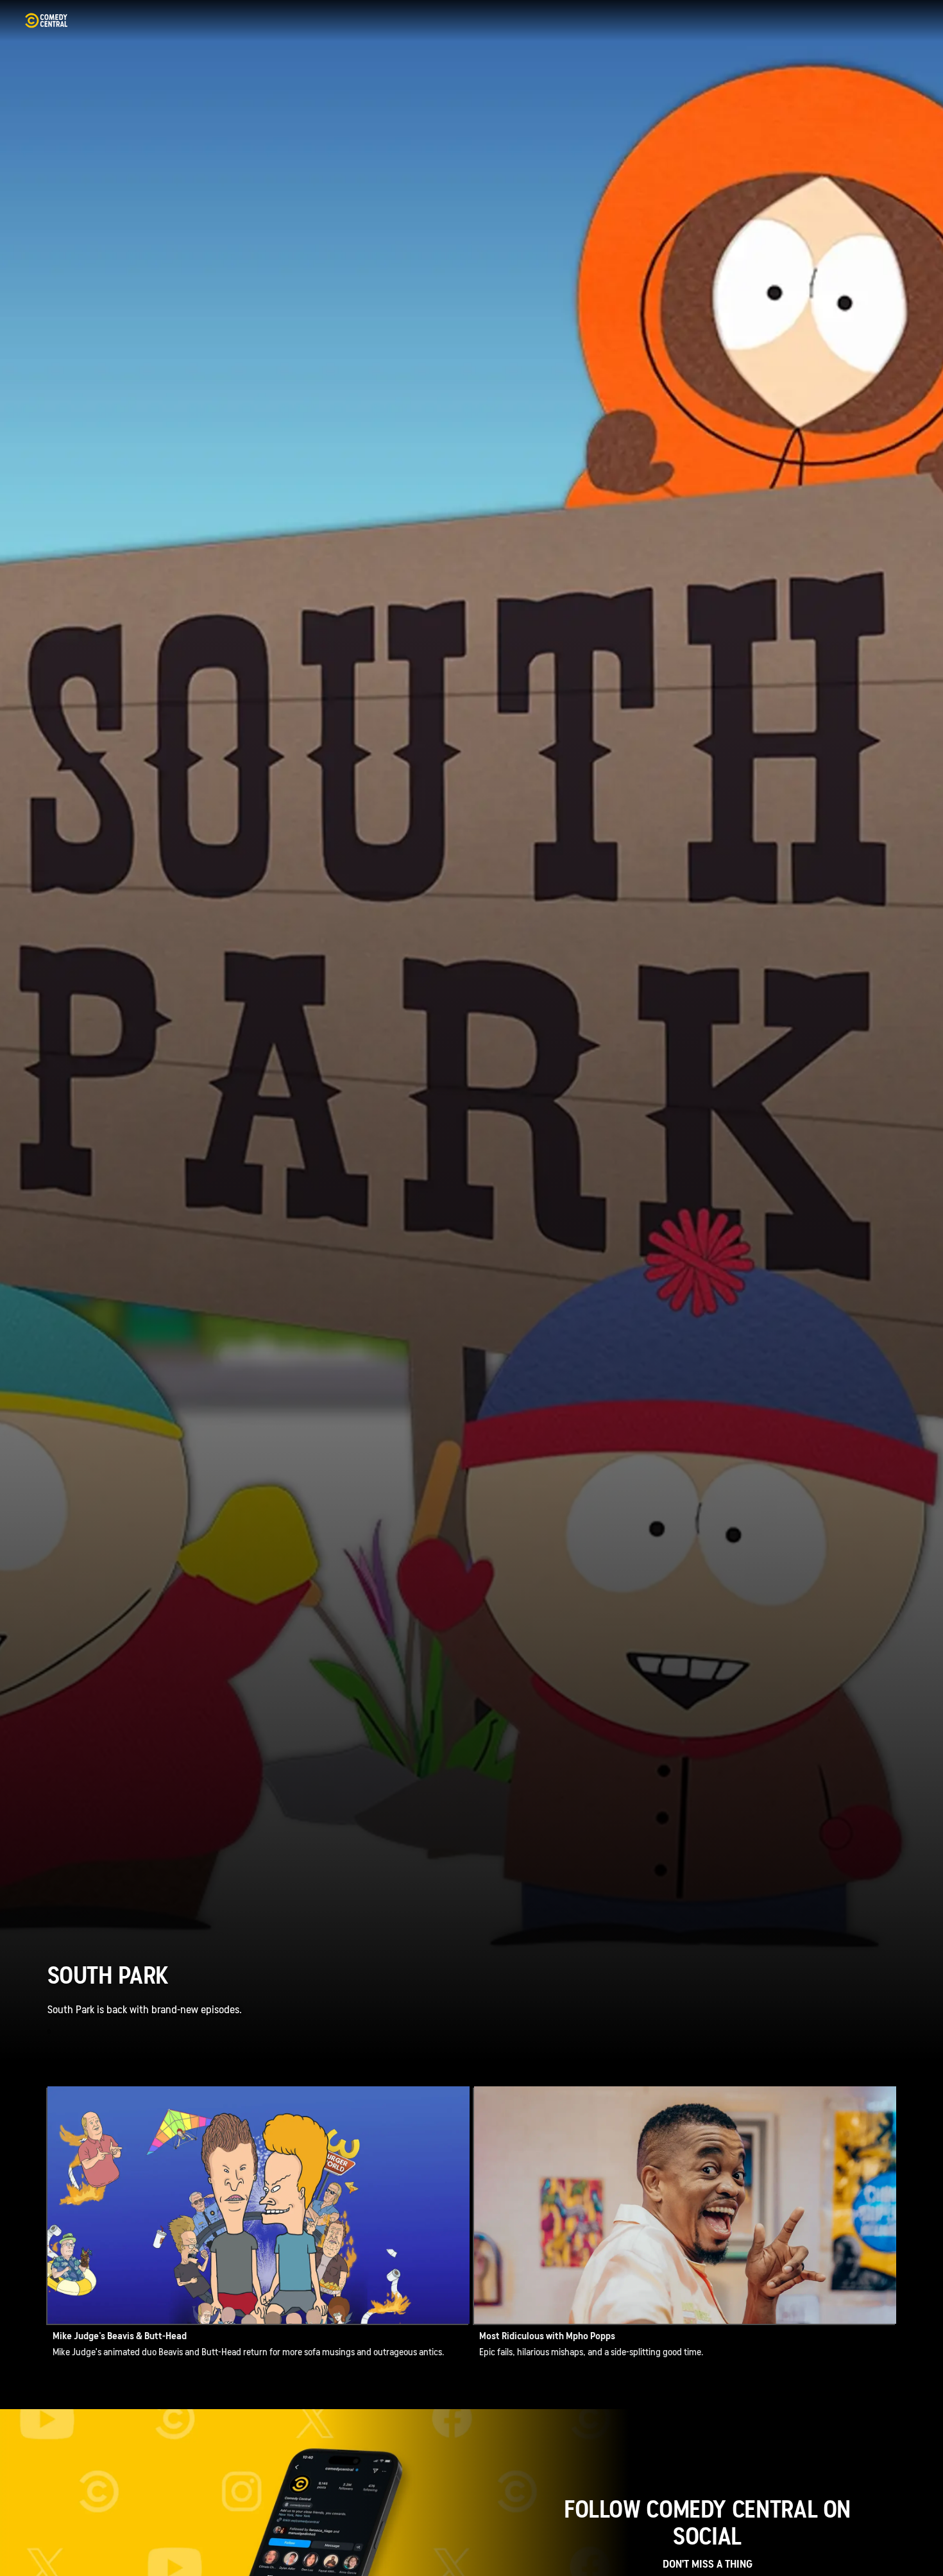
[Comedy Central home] (46, 21)
